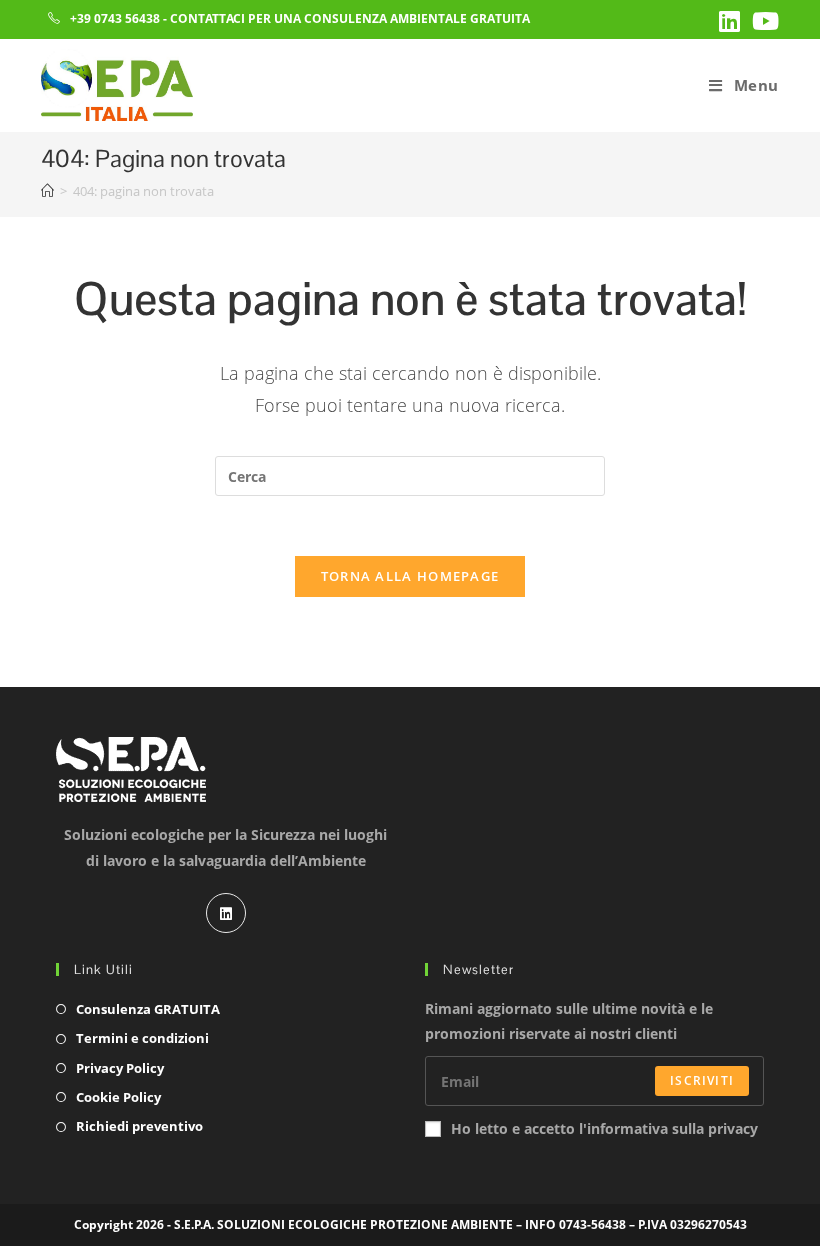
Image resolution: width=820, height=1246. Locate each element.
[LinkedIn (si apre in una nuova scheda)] (729, 21)
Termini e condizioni (142, 1038)
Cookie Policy (118, 1097)
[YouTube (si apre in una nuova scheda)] (762, 21)
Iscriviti (702, 1080)
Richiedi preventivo (139, 1126)
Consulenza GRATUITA (148, 1009)
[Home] (47, 191)
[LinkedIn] (226, 913)
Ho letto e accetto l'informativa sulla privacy (604, 1128)
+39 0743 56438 (115, 18)
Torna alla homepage (410, 576)
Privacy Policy (120, 1068)
